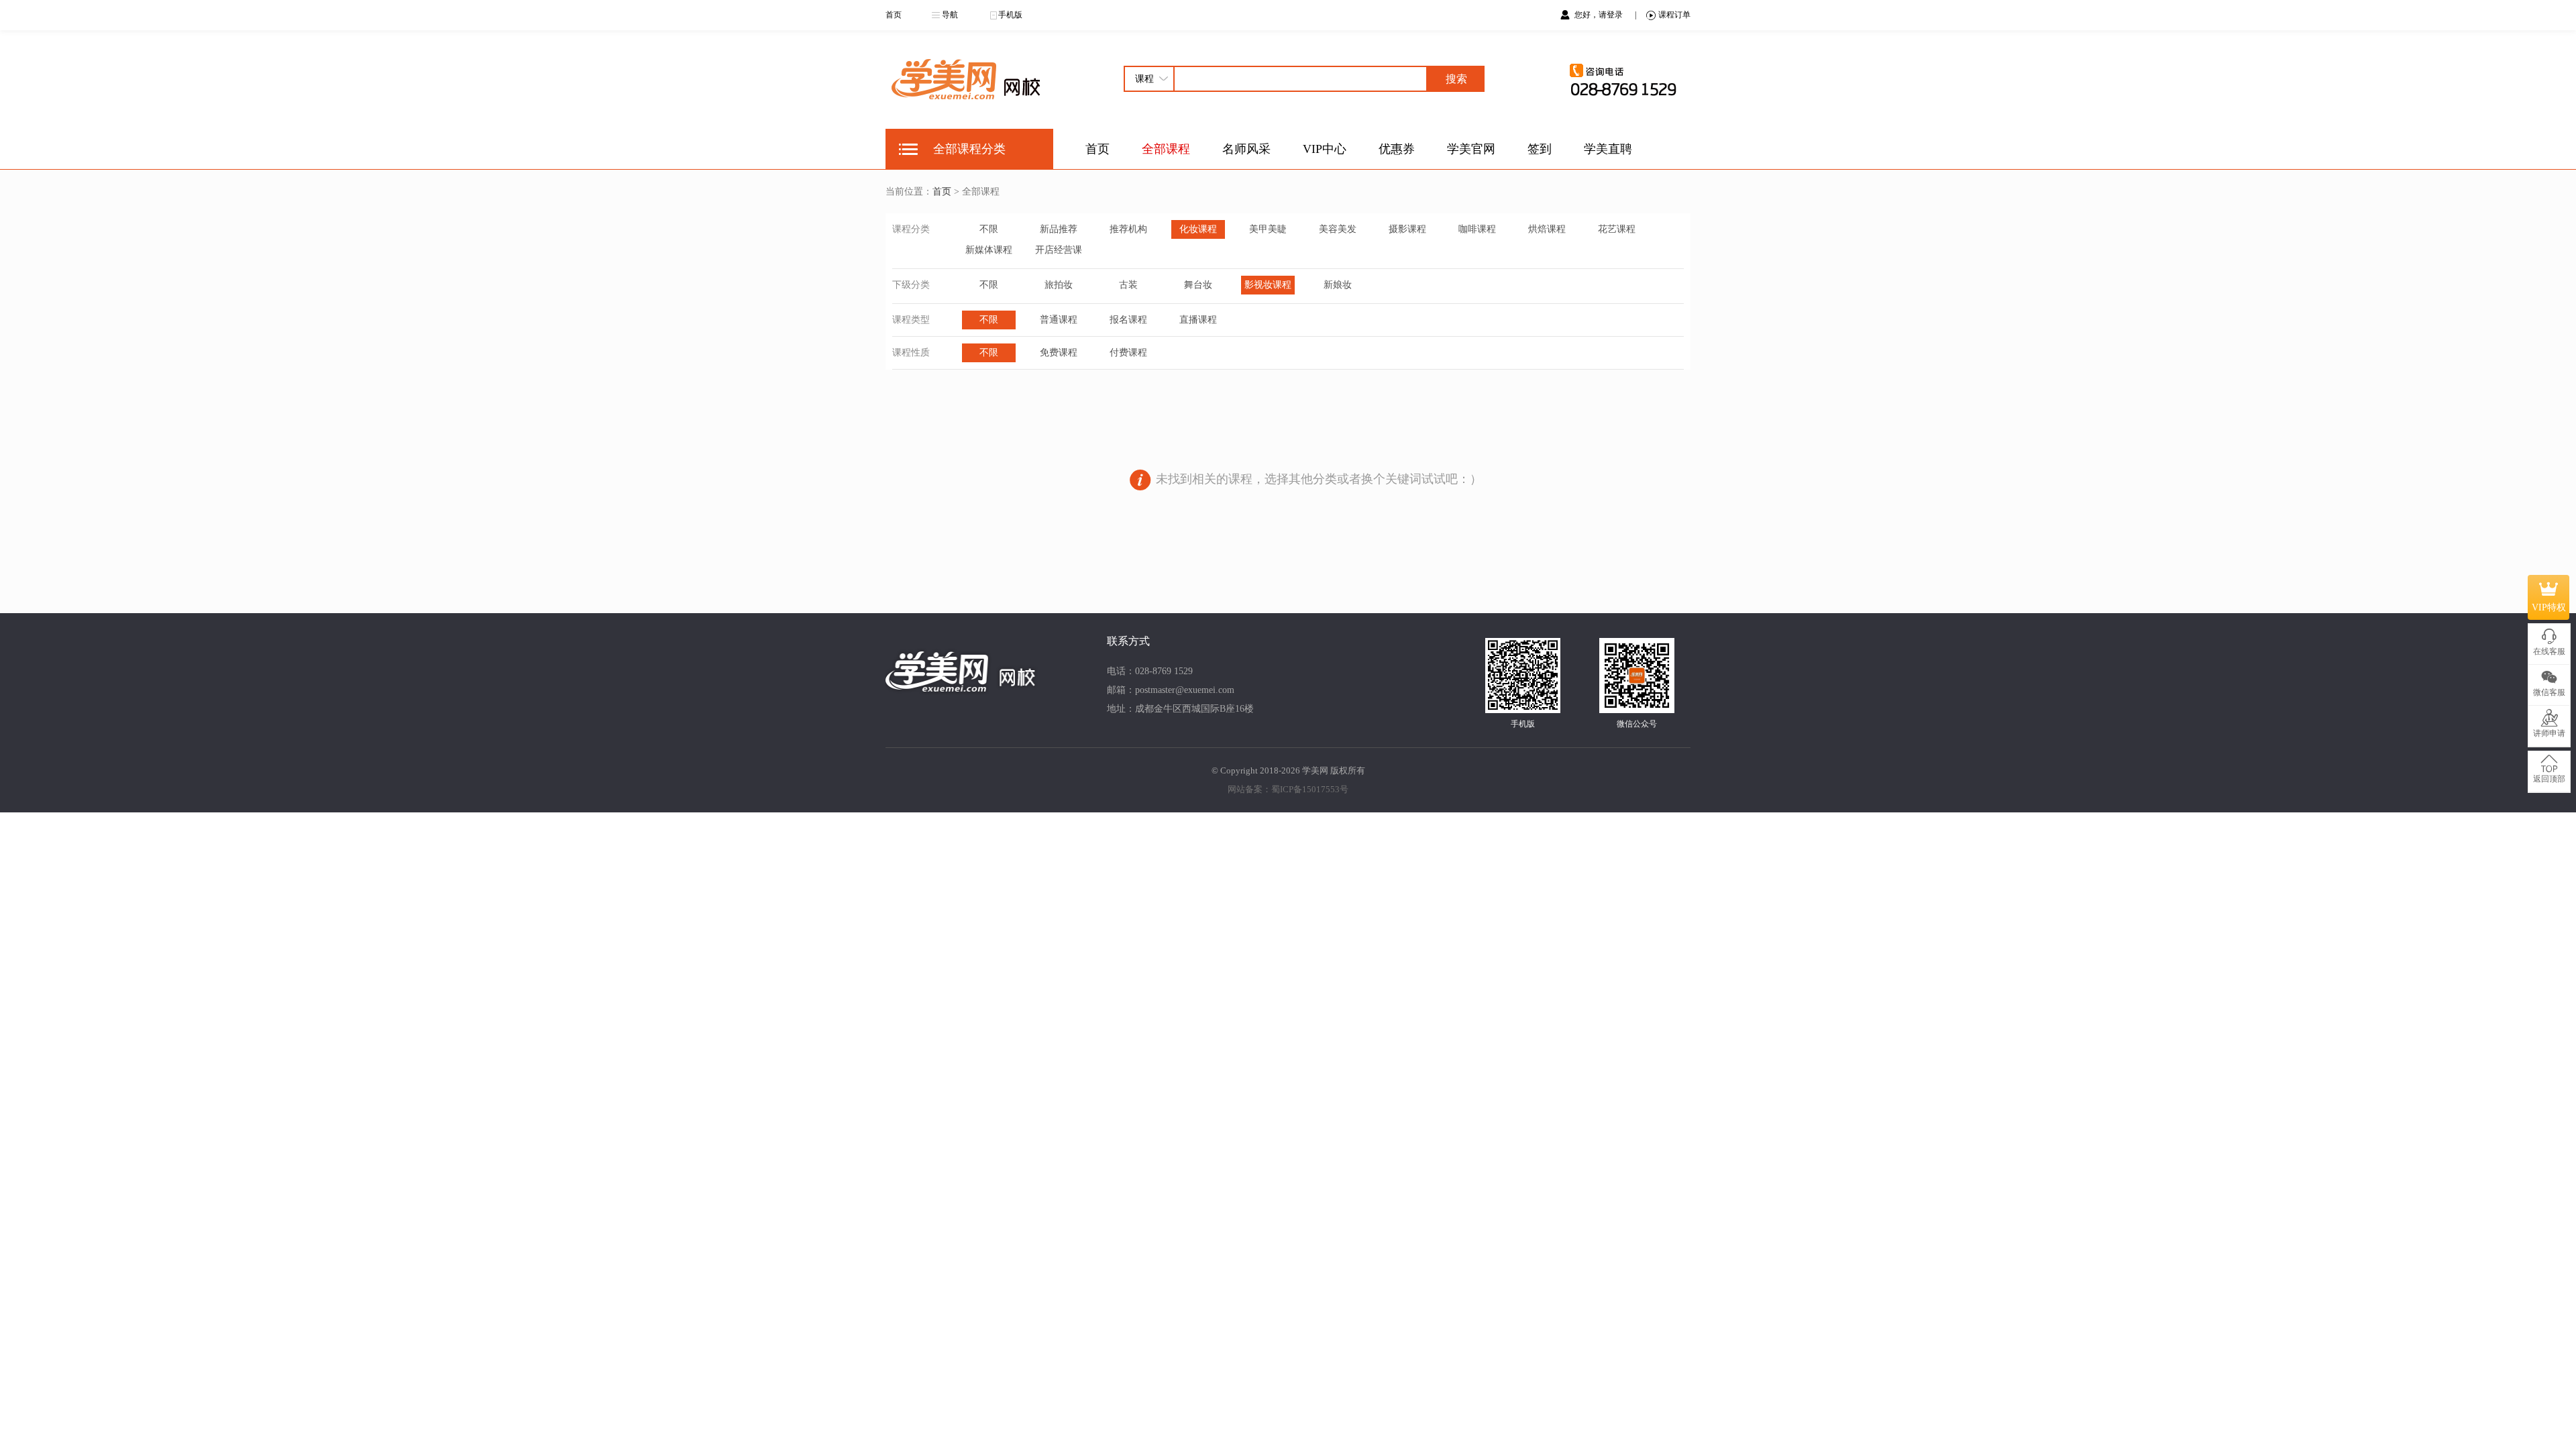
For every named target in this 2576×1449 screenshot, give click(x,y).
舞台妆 (1198, 285)
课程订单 (1674, 15)
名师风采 (1246, 149)
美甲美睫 (1268, 229)
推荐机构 (1128, 229)
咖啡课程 (1477, 229)
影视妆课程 (1268, 285)
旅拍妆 (1059, 285)
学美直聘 (1608, 149)
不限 (989, 229)
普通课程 (1059, 320)
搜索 (1456, 79)
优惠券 (1397, 149)
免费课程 (1059, 353)
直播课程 (1198, 320)
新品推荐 (1059, 229)
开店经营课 (1059, 250)
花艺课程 (1617, 229)
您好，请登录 (1600, 15)
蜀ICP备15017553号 (1310, 789)
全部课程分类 (969, 149)
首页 (894, 15)
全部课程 (1166, 149)
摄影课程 (1407, 229)
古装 (1128, 285)
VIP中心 (1325, 149)
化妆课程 (1198, 229)
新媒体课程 (989, 250)
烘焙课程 (1547, 229)
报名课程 (1128, 320)
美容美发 (1338, 229)
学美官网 (1471, 149)
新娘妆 (1338, 285)
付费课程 (1128, 353)
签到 (1540, 149)
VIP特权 (2549, 607)
